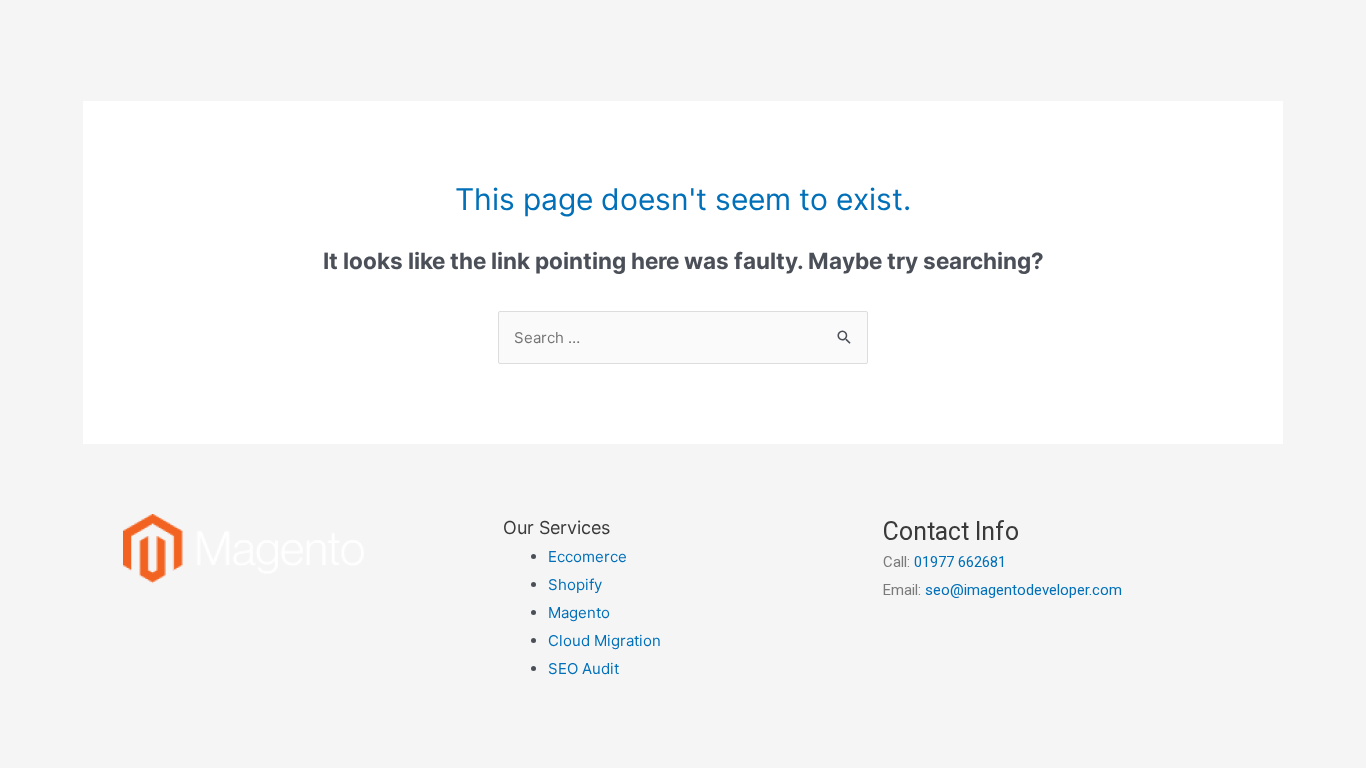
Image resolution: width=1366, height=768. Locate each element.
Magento (579, 612)
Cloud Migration (604, 640)
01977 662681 (960, 562)
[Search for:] (683, 337)
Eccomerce (587, 556)
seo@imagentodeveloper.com (1023, 590)
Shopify (575, 584)
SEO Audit (583, 668)
